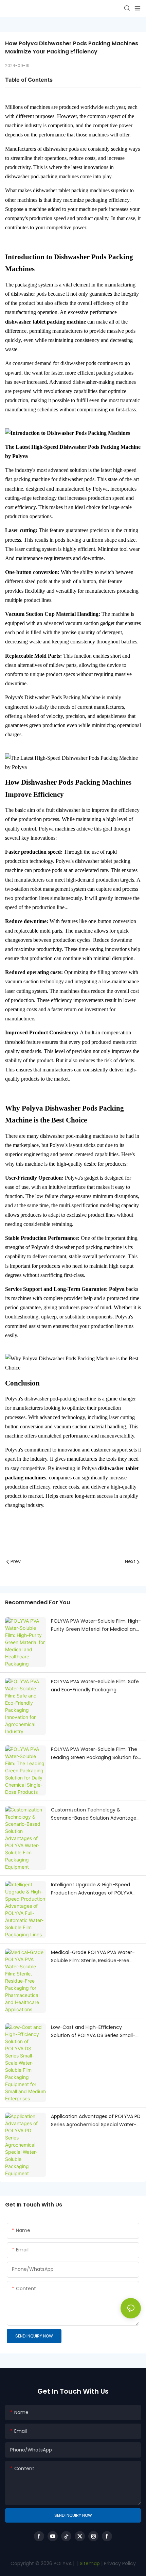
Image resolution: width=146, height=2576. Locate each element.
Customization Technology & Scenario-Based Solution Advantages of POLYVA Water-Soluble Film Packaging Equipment (95, 1814)
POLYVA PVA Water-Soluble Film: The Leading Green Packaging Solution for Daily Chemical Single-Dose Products (95, 1754)
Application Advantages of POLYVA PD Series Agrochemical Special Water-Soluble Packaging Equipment (96, 2121)
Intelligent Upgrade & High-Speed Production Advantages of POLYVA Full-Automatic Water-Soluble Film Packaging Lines (92, 1889)
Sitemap (89, 2563)
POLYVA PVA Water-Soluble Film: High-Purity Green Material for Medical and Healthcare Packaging (96, 1626)
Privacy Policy (120, 2563)
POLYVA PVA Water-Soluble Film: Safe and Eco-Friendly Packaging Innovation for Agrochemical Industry (95, 1686)
